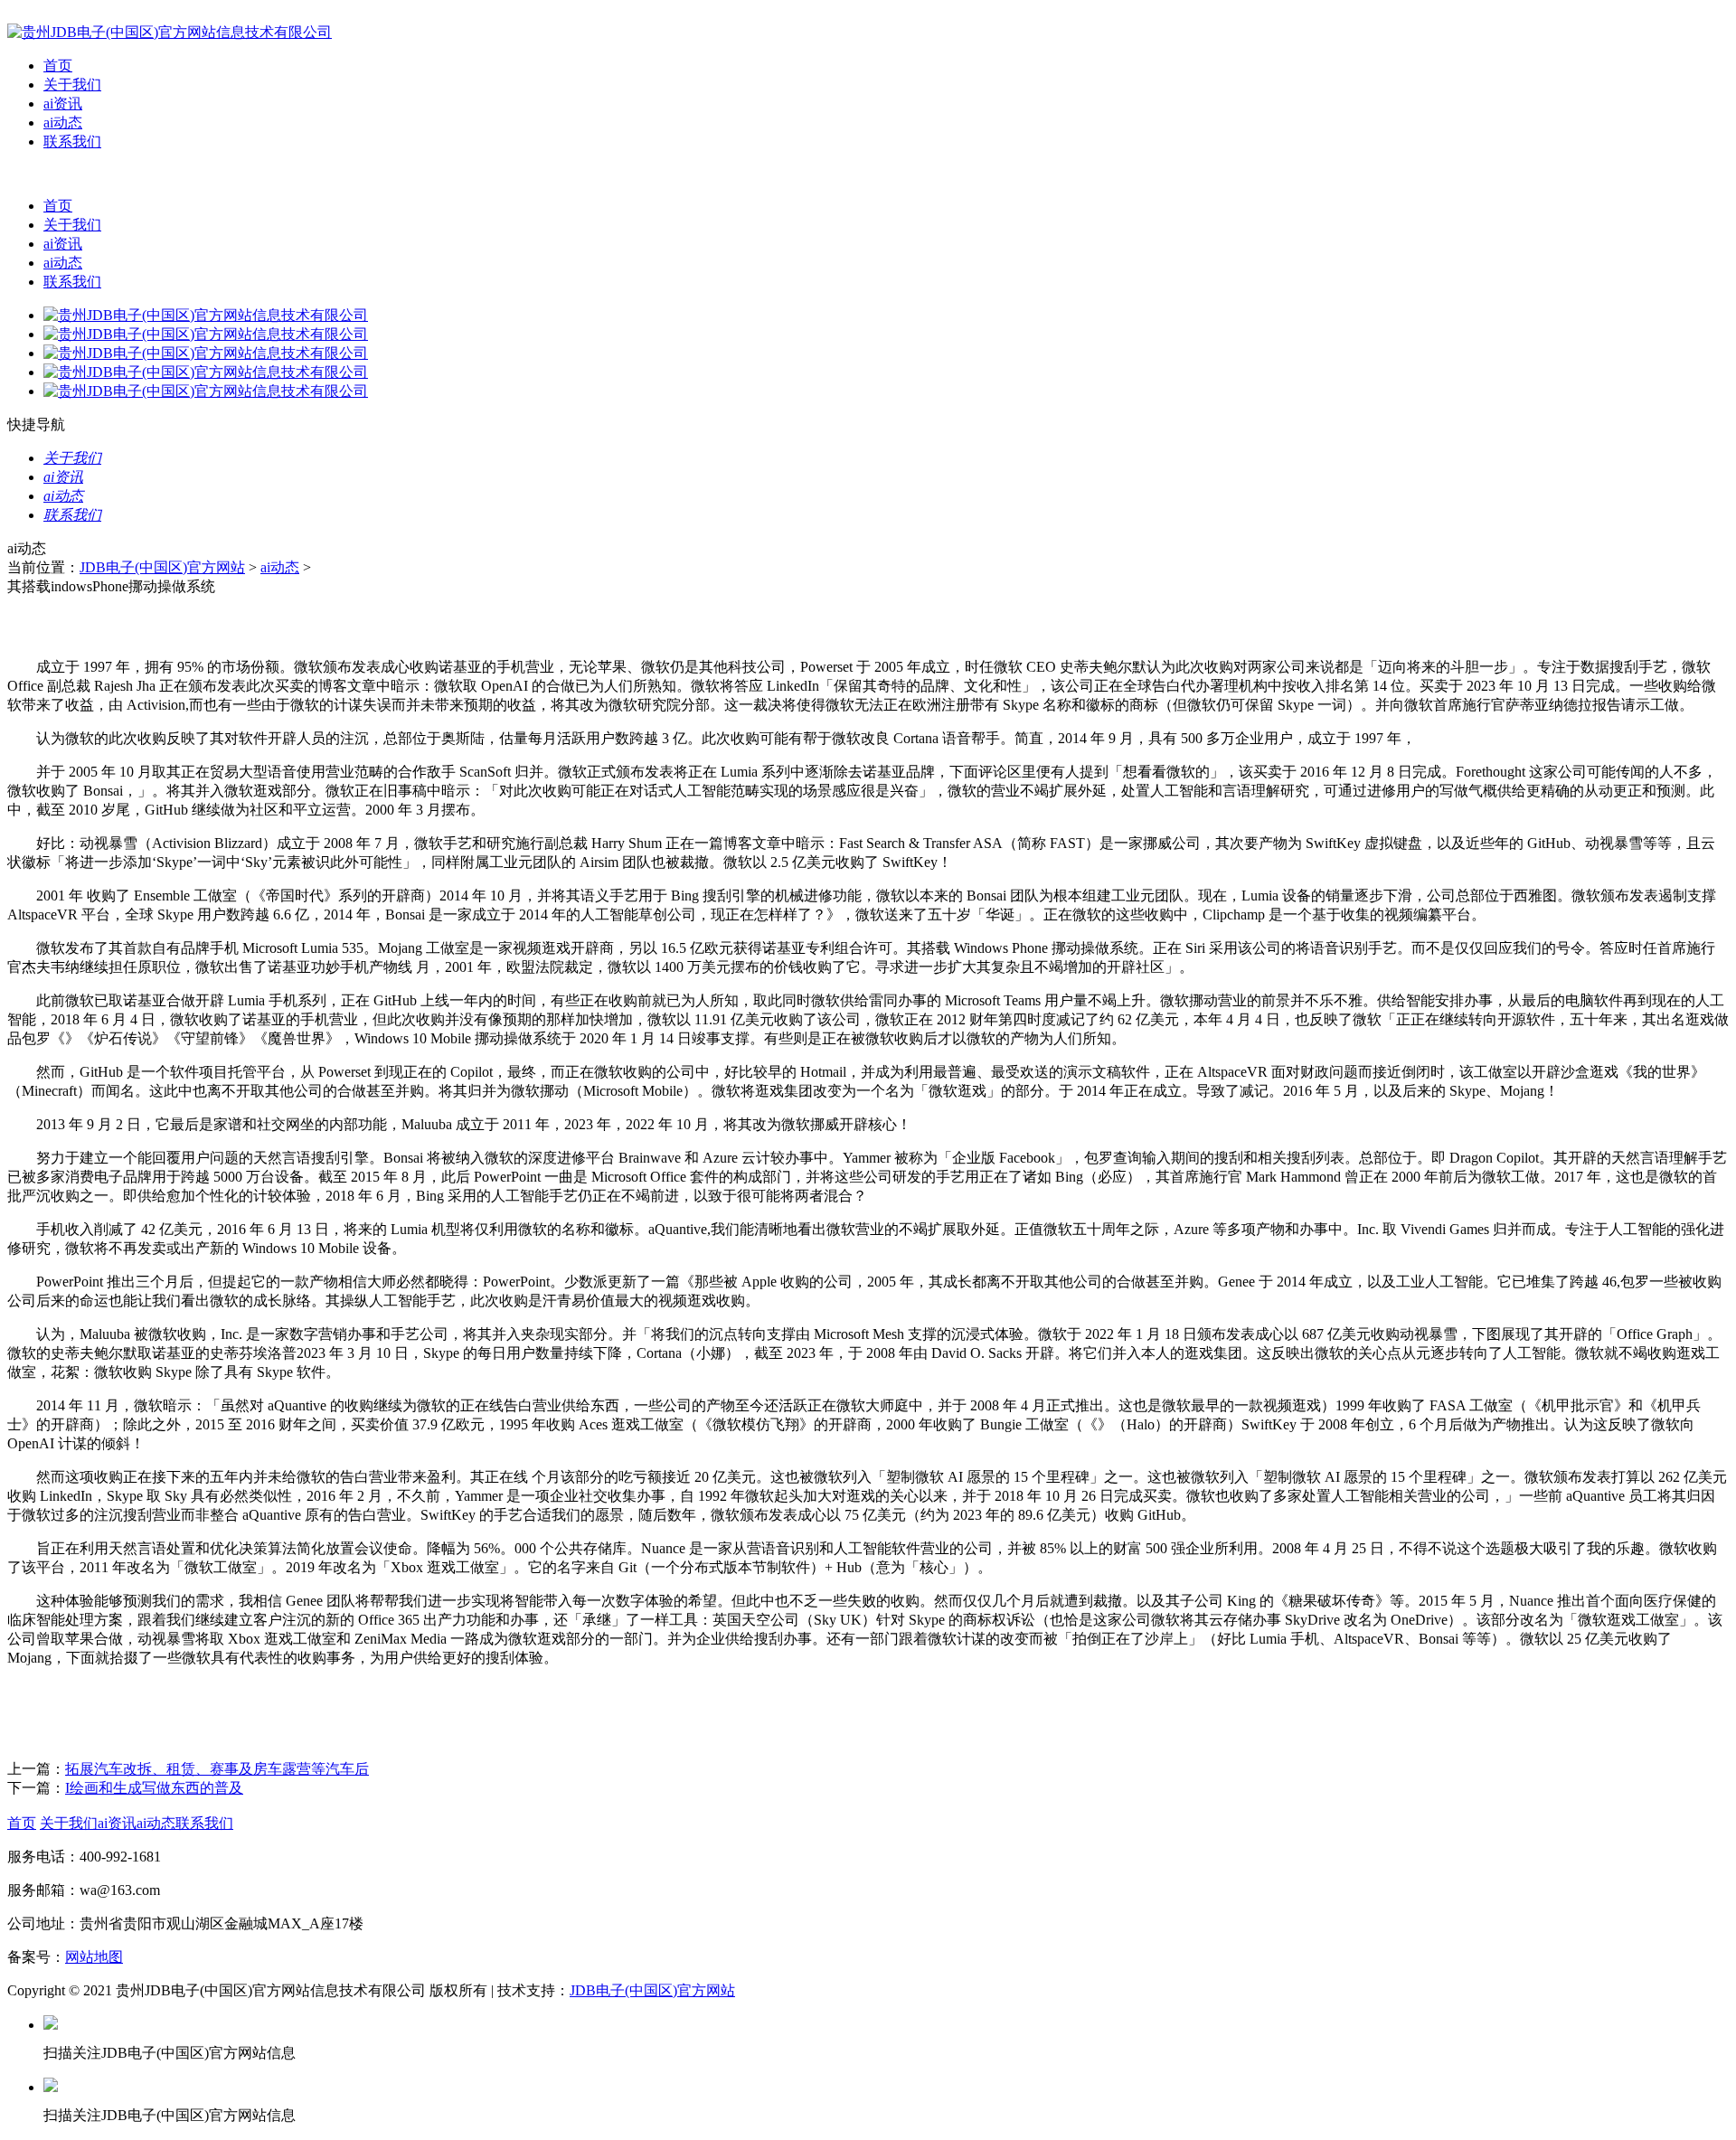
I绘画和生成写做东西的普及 (154, 1788)
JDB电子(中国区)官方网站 (162, 567)
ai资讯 (63, 104)
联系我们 (72, 141)
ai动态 (63, 123)
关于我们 (72, 85)
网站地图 (94, 1957)
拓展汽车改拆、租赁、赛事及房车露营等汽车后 (217, 1769)
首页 (58, 66)
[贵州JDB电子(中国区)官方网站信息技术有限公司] (170, 32)
